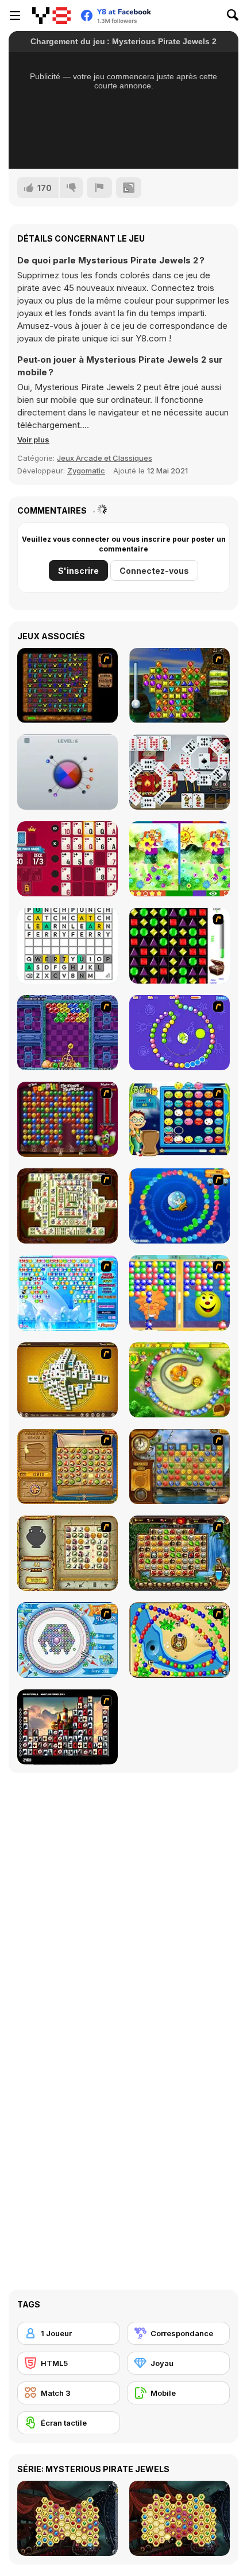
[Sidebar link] (15, 15)
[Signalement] (99, 188)
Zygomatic (86, 471)
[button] (33, 440)
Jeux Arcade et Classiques (105, 458)
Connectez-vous (154, 571)
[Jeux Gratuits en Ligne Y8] (51, 15)
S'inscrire (78, 571)
